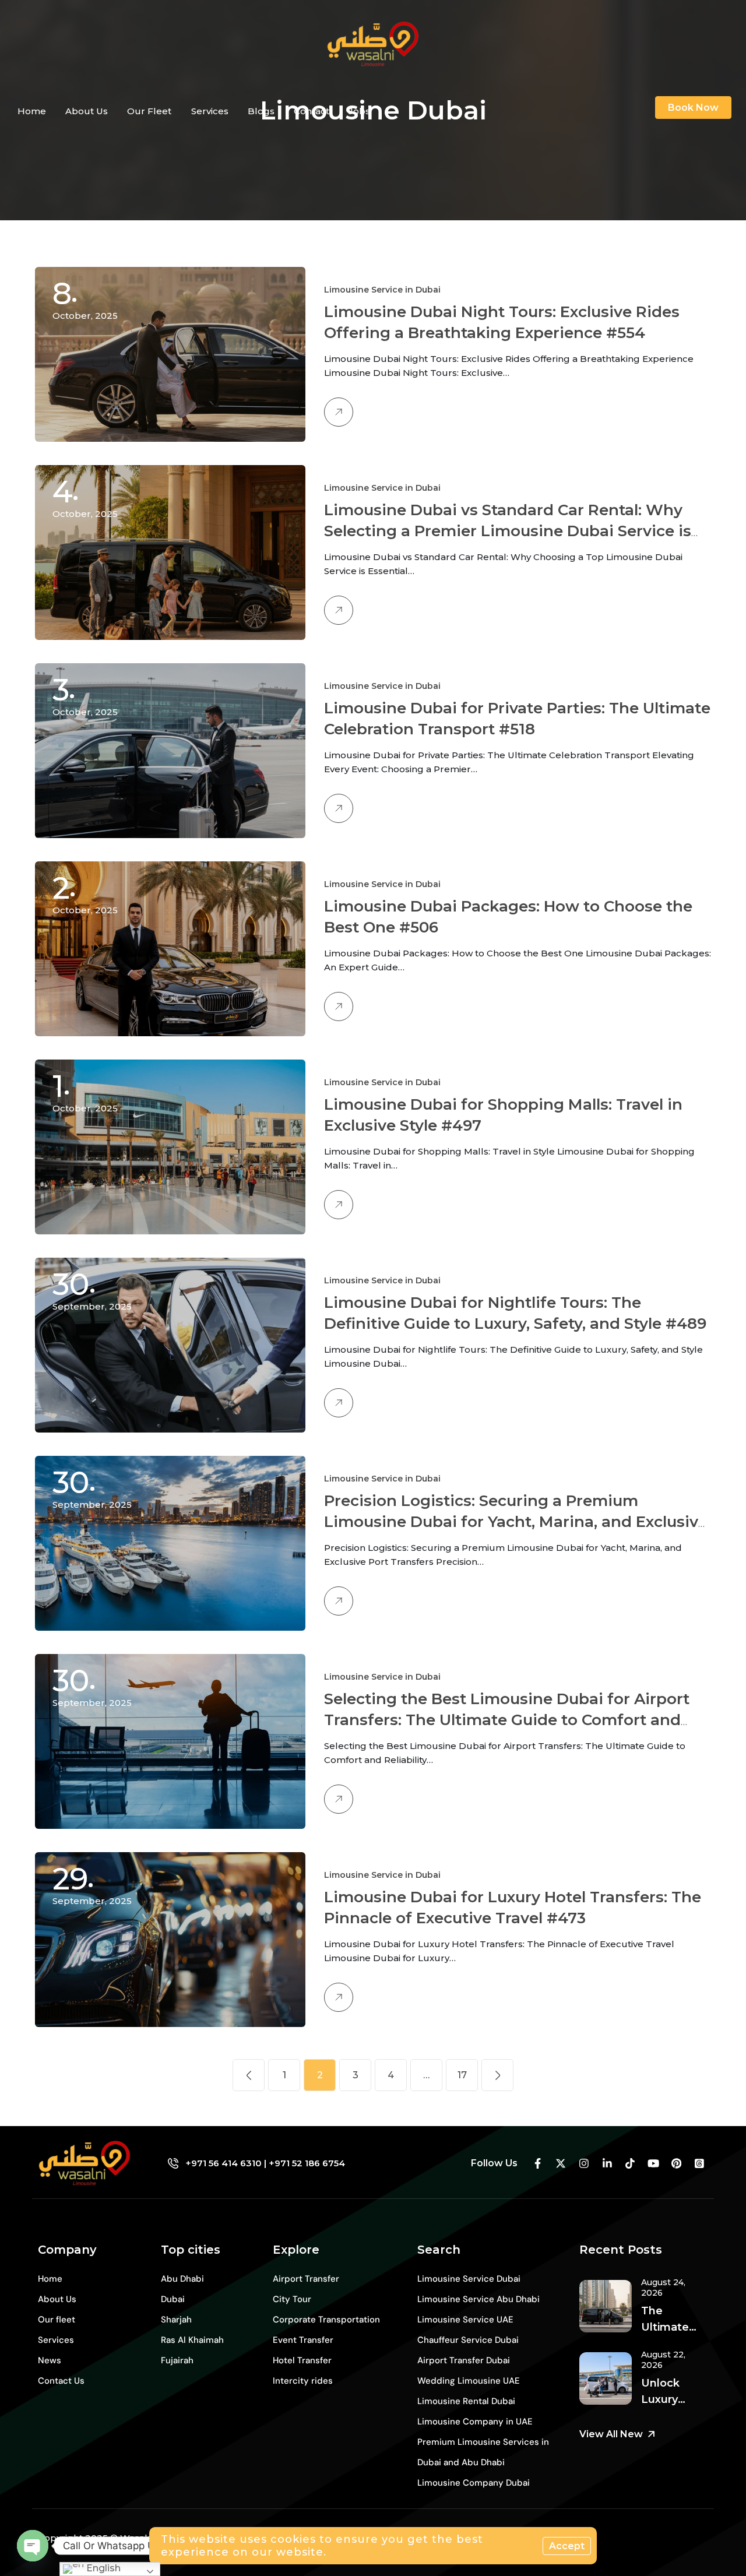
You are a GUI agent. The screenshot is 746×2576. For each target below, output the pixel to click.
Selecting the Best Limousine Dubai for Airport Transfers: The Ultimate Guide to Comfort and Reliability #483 (507, 1720)
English (102, 2568)
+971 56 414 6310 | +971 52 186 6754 (265, 2163)
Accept (567, 2546)
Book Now (693, 108)
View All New (611, 2434)
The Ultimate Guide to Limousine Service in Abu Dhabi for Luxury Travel (669, 2320)
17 (462, 2075)
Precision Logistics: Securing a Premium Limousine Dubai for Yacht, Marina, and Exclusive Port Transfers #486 (516, 1522)
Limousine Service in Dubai (382, 290)
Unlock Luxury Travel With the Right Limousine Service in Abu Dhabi (672, 2392)
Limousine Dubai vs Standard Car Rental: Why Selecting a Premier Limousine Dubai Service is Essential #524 (508, 531)
